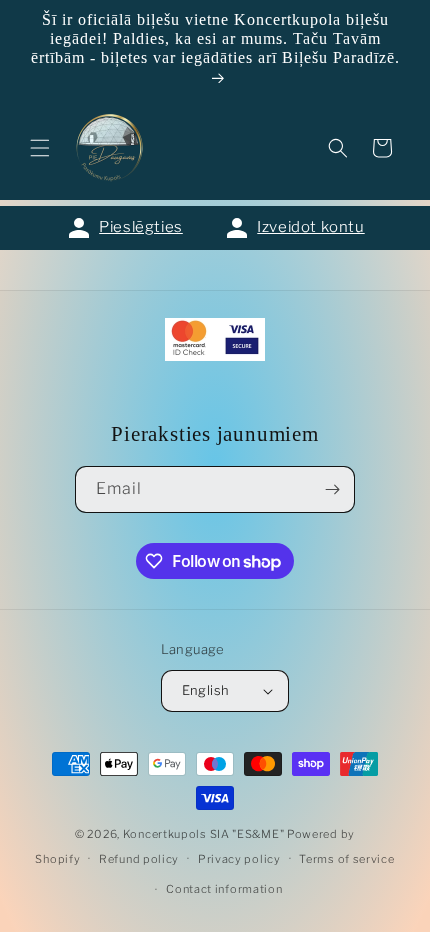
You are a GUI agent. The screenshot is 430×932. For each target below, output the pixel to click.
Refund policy (139, 859)
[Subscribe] (332, 489)
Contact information (224, 889)
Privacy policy (239, 859)
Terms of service (346, 859)
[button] (40, 148)
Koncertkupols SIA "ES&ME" (204, 834)
